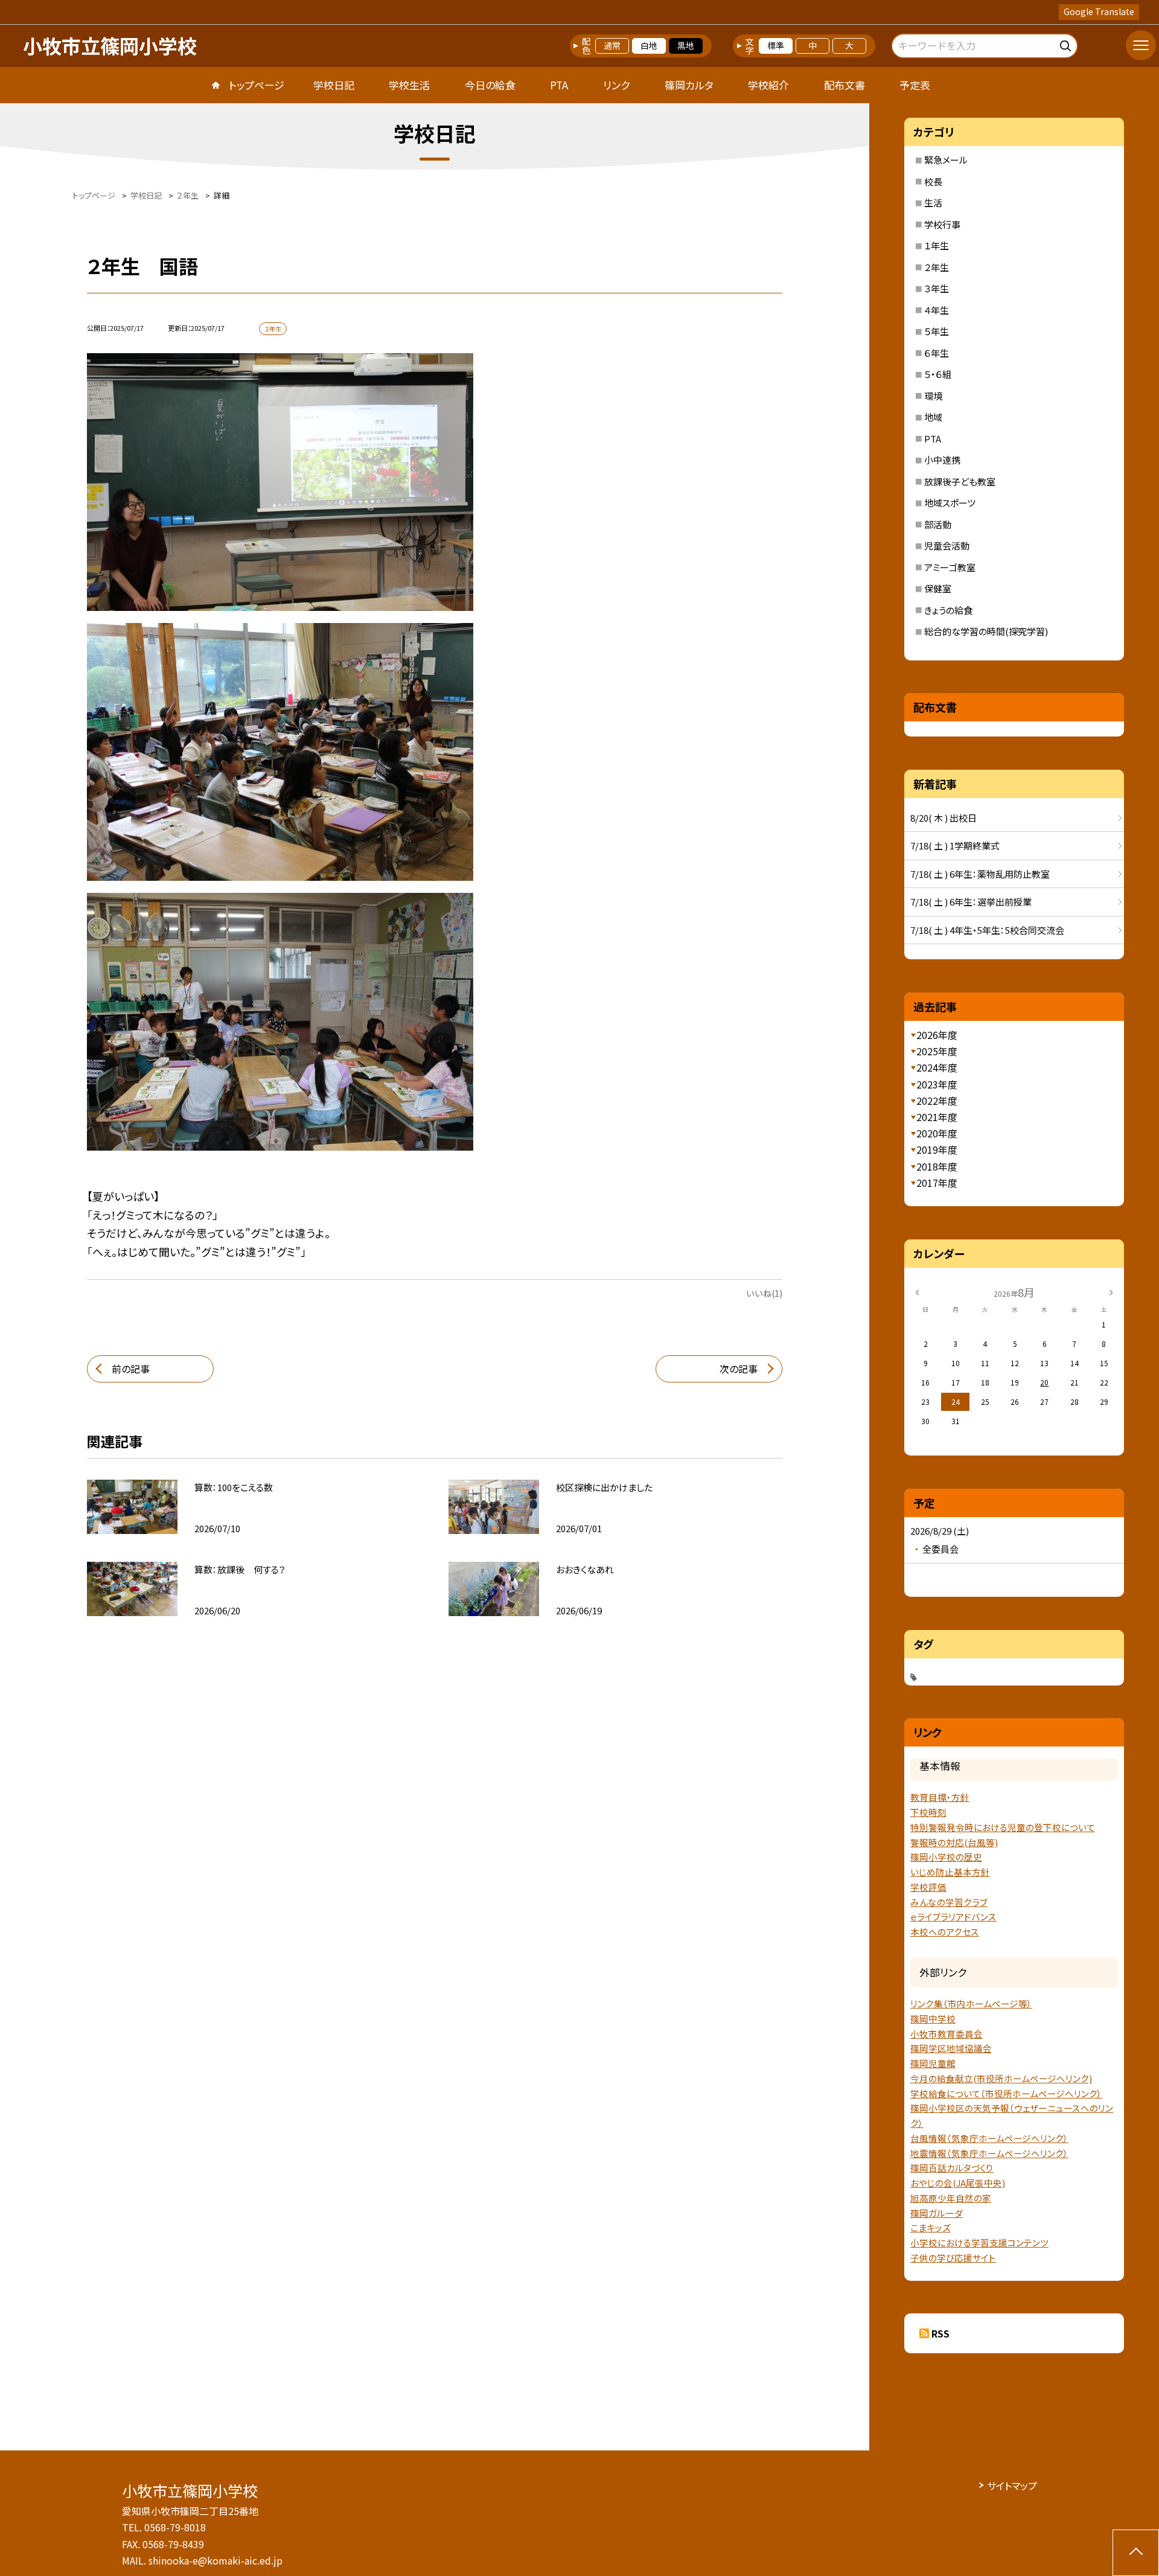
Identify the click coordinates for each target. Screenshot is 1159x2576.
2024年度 (937, 1067)
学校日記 (334, 85)
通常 (612, 45)
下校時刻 (928, 1812)
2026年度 (937, 1035)
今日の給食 (490, 85)
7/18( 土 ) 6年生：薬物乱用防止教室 (980, 874)
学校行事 (942, 224)
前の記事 (131, 1369)
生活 (933, 203)
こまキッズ (931, 2227)
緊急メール (946, 160)
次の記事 (739, 1369)
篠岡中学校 (933, 2018)
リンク (616, 85)
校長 (933, 181)
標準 (776, 45)
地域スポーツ (950, 503)
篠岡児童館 (933, 2063)
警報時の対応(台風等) (954, 1842)
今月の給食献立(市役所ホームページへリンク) (1001, 2078)
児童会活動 (947, 545)
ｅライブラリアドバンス (953, 1916)
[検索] (1067, 44)
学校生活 (409, 85)
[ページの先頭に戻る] (1136, 2553)
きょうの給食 (948, 610)
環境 (933, 396)
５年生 (937, 331)
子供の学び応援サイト (953, 2258)
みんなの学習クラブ (949, 1902)
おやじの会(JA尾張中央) (958, 2183)
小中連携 (942, 460)
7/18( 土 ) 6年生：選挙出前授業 (971, 902)
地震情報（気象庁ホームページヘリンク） (989, 2153)
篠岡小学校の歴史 (946, 1857)
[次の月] (1111, 1292)
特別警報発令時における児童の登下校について (1003, 1827)
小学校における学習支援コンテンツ (979, 2242)
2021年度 (937, 1117)
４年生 (937, 310)
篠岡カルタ (689, 85)
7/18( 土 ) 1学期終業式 (955, 845)
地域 (933, 417)
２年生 (937, 267)
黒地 (686, 45)
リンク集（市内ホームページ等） (971, 2003)
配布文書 (845, 85)
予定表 (915, 85)
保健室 (938, 588)
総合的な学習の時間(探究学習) (986, 631)
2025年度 (937, 1051)
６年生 (937, 353)
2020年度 (937, 1133)
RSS (940, 2333)
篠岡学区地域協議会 (951, 2048)
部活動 (938, 524)
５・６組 (938, 374)
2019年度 (937, 1149)
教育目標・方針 (940, 1797)
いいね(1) (764, 1293)
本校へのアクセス (945, 1932)
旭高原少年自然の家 (951, 2198)
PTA (559, 85)
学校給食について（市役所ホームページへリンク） (1006, 2093)
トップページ (257, 85)
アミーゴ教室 (950, 567)
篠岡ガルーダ (937, 2213)
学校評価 (928, 1887)
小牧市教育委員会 (947, 2034)
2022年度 (937, 1101)
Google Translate (1099, 11)
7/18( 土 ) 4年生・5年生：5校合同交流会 (987, 930)
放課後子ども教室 (960, 481)
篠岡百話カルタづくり (952, 2168)
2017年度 (937, 1183)
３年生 (937, 288)
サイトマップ (1012, 2485)
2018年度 (937, 1166)
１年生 (937, 245)
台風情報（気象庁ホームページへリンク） (989, 2138)
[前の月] (917, 1292)
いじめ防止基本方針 (950, 1872)
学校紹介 (768, 85)
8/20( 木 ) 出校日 (943, 818)
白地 (649, 45)
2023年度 (937, 1084)
